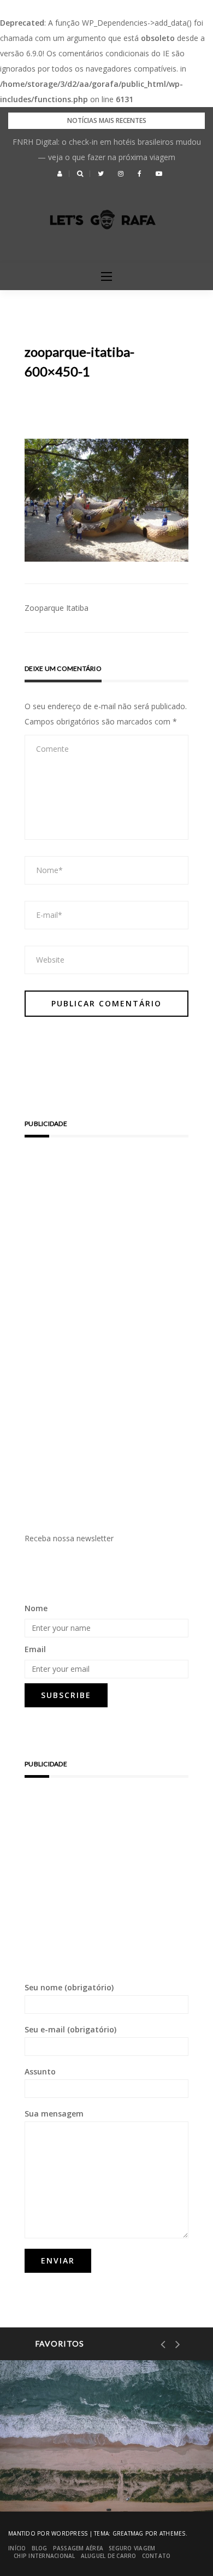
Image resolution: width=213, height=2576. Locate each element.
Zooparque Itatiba (57, 608)
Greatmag (128, 2533)
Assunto (40, 2071)
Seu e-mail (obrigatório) (70, 2029)
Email (35, 1649)
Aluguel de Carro (109, 2556)
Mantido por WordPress (48, 2533)
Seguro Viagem (132, 2548)
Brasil (55, 2438)
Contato (156, 2556)
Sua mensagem (54, 2114)
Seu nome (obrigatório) (69, 1987)
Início (17, 2548)
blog (40, 2548)
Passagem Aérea (78, 2548)
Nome (36, 1608)
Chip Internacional (45, 2556)
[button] (60, 174)
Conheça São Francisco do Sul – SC (102, 2475)
